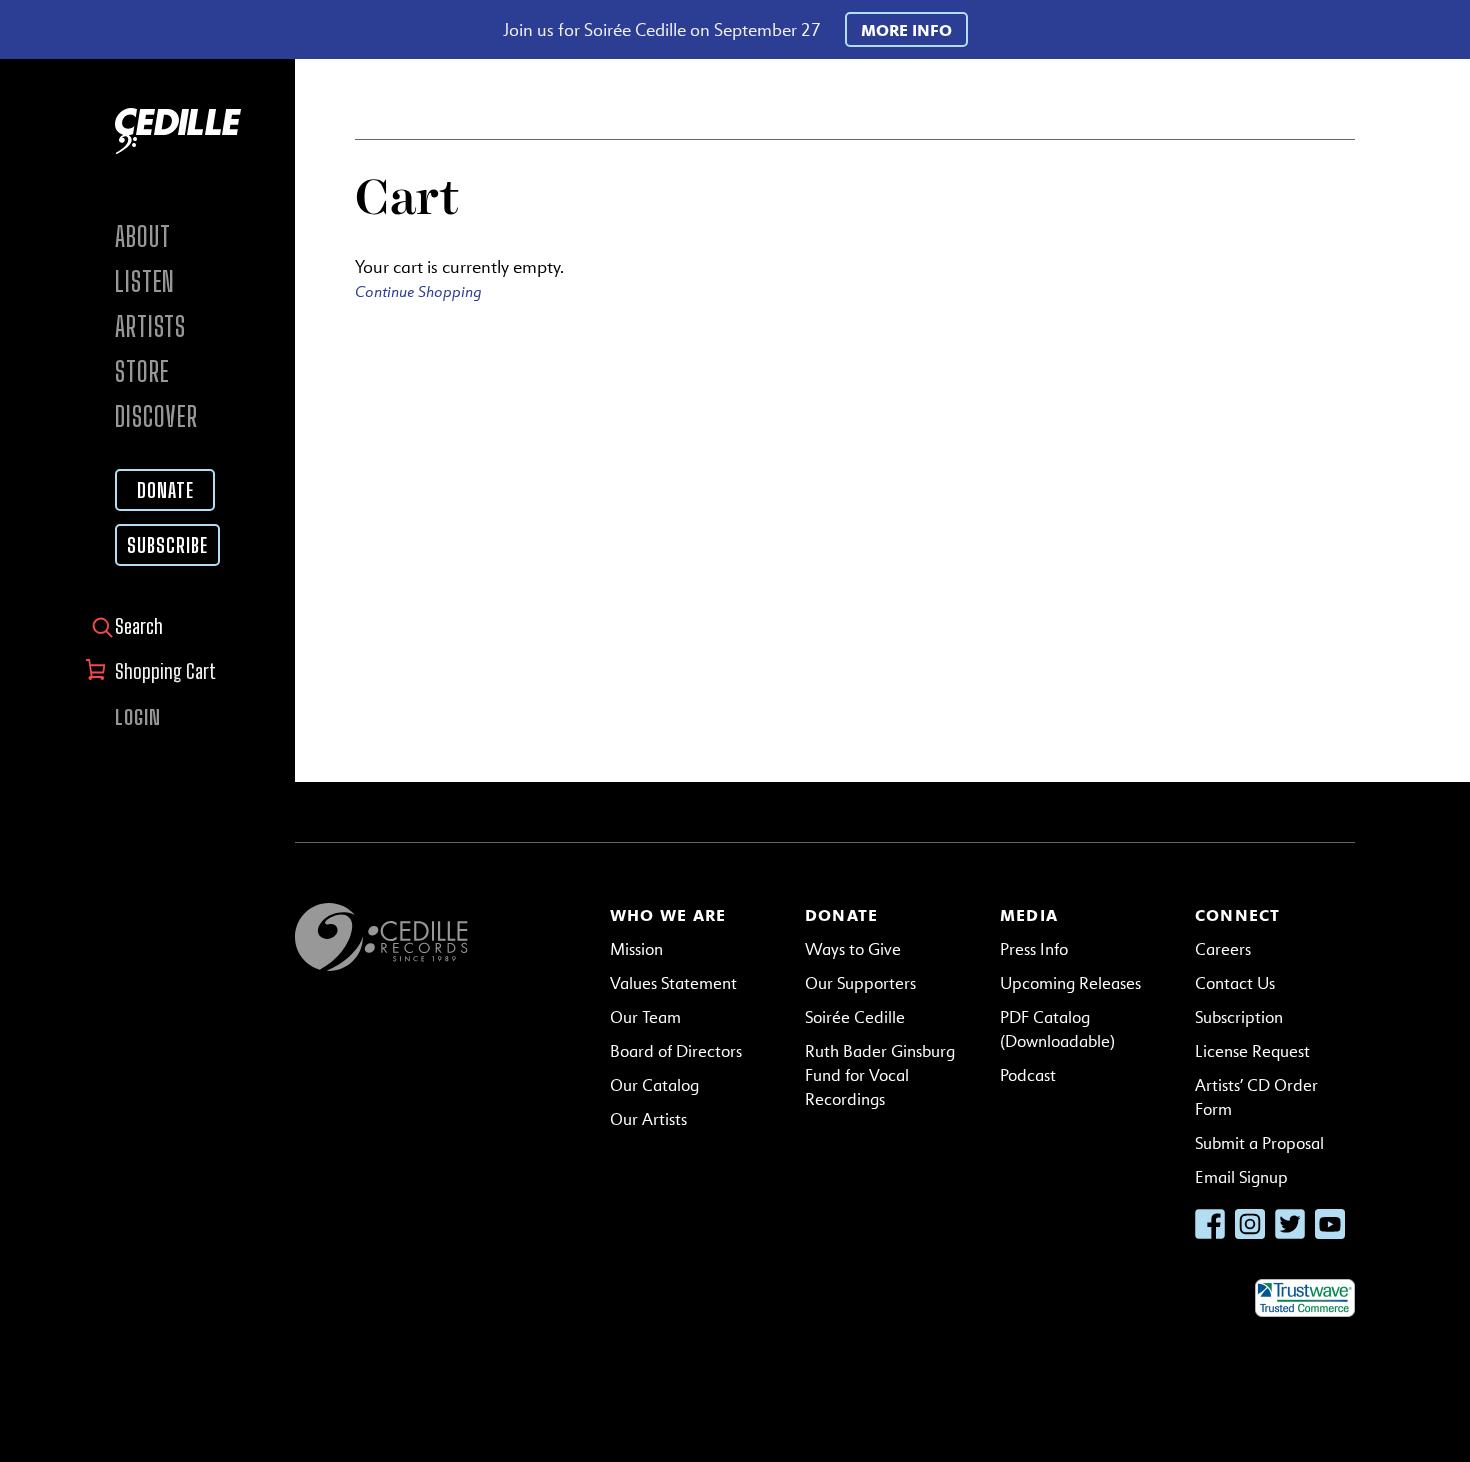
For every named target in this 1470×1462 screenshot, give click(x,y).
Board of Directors (676, 1051)
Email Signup (1241, 1177)
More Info (906, 30)
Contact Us (1235, 983)
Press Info (1034, 949)
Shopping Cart (167, 671)
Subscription (1239, 1017)
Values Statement (673, 983)
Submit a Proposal (1259, 1143)
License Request (1252, 1051)
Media (1029, 915)
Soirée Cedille (855, 1017)
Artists (150, 326)
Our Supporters (860, 983)
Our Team (645, 1017)
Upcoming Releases (1070, 983)
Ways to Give (853, 949)
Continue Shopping (418, 291)
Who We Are (668, 915)
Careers (1223, 949)
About (143, 236)
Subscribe (167, 545)
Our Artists (648, 1119)
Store (142, 371)
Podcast (1028, 1075)
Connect (1238, 915)
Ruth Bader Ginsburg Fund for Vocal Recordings (880, 1075)
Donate (165, 490)
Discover (156, 416)
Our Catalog (654, 1085)
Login (138, 717)
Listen (145, 281)
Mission (636, 949)
